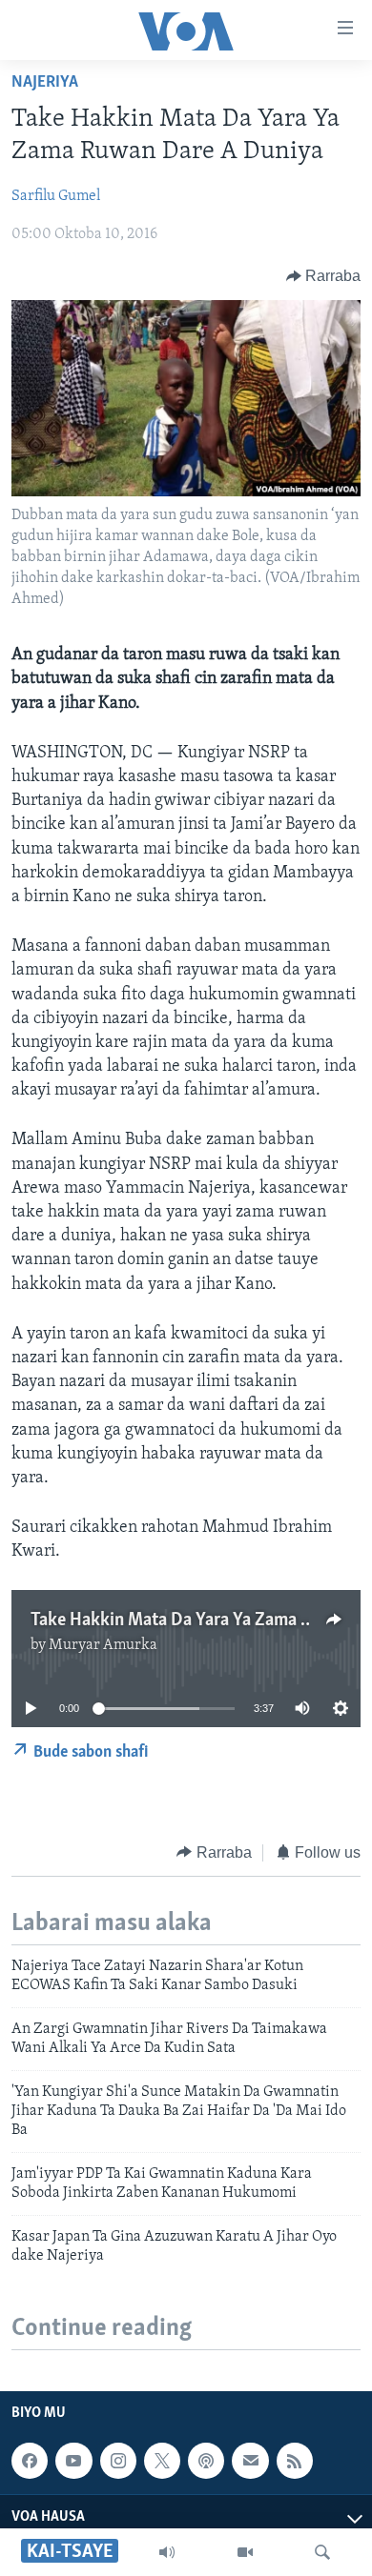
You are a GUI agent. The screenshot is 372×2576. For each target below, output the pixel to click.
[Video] (245, 2552)
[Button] (324, 276)
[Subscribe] (250, 2461)
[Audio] (167, 2552)
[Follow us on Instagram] (118, 2461)
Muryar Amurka (103, 1645)
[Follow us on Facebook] (30, 2461)
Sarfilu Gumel (56, 196)
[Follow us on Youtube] (73, 2461)
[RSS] (295, 2461)
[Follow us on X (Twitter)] (162, 2461)
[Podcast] (206, 2461)
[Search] (322, 2552)
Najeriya (45, 83)
